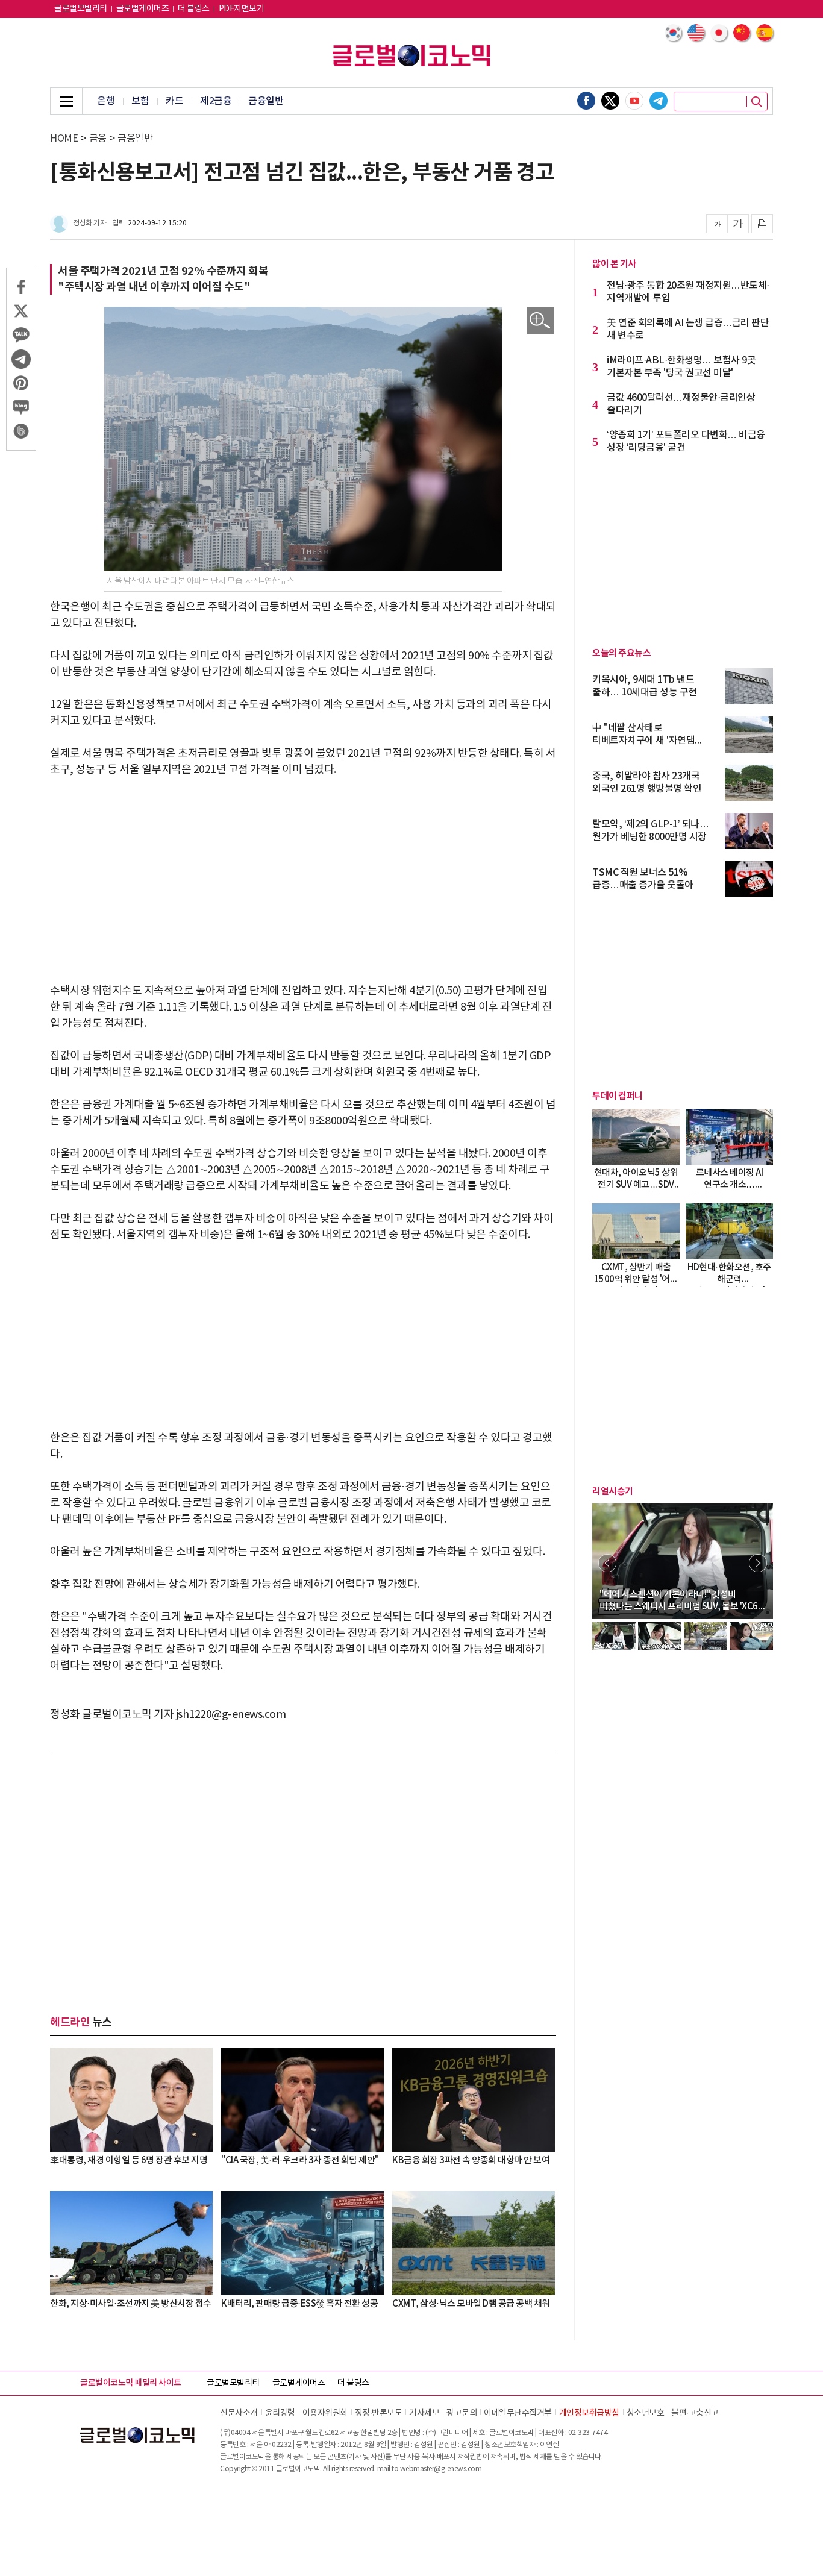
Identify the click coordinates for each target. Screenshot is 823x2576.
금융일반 (266, 101)
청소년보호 (646, 2413)
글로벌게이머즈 (143, 9)
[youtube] (634, 101)
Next (758, 1563)
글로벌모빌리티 (81, 9)
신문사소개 (239, 2413)
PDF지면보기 (242, 9)
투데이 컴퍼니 (618, 1096)
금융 (98, 139)
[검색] (757, 102)
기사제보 (424, 2413)
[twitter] (610, 101)
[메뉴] (66, 101)
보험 (140, 101)
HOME (64, 139)
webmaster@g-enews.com (441, 2469)
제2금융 (216, 101)
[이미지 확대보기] (540, 321)
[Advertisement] (303, 880)
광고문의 (462, 2413)
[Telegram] (659, 101)
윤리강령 (280, 2413)
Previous (607, 1563)
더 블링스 (194, 9)
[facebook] (586, 101)
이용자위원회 (325, 2413)
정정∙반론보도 (379, 2413)
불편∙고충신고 (695, 2413)
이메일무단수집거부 (518, 2413)
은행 (106, 101)
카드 (174, 101)
